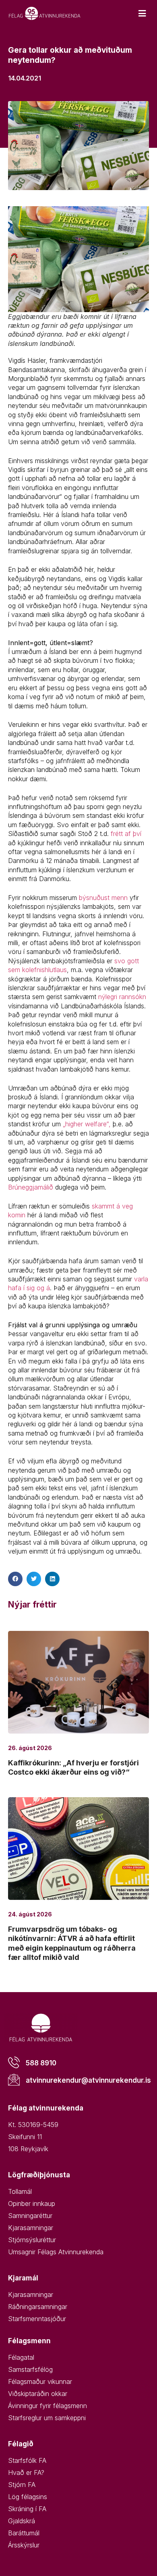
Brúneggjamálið (31, 1187)
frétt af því (126, 834)
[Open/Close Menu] (142, 13)
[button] (15, 1579)
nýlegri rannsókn (122, 997)
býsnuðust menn (103, 898)
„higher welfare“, (87, 1124)
